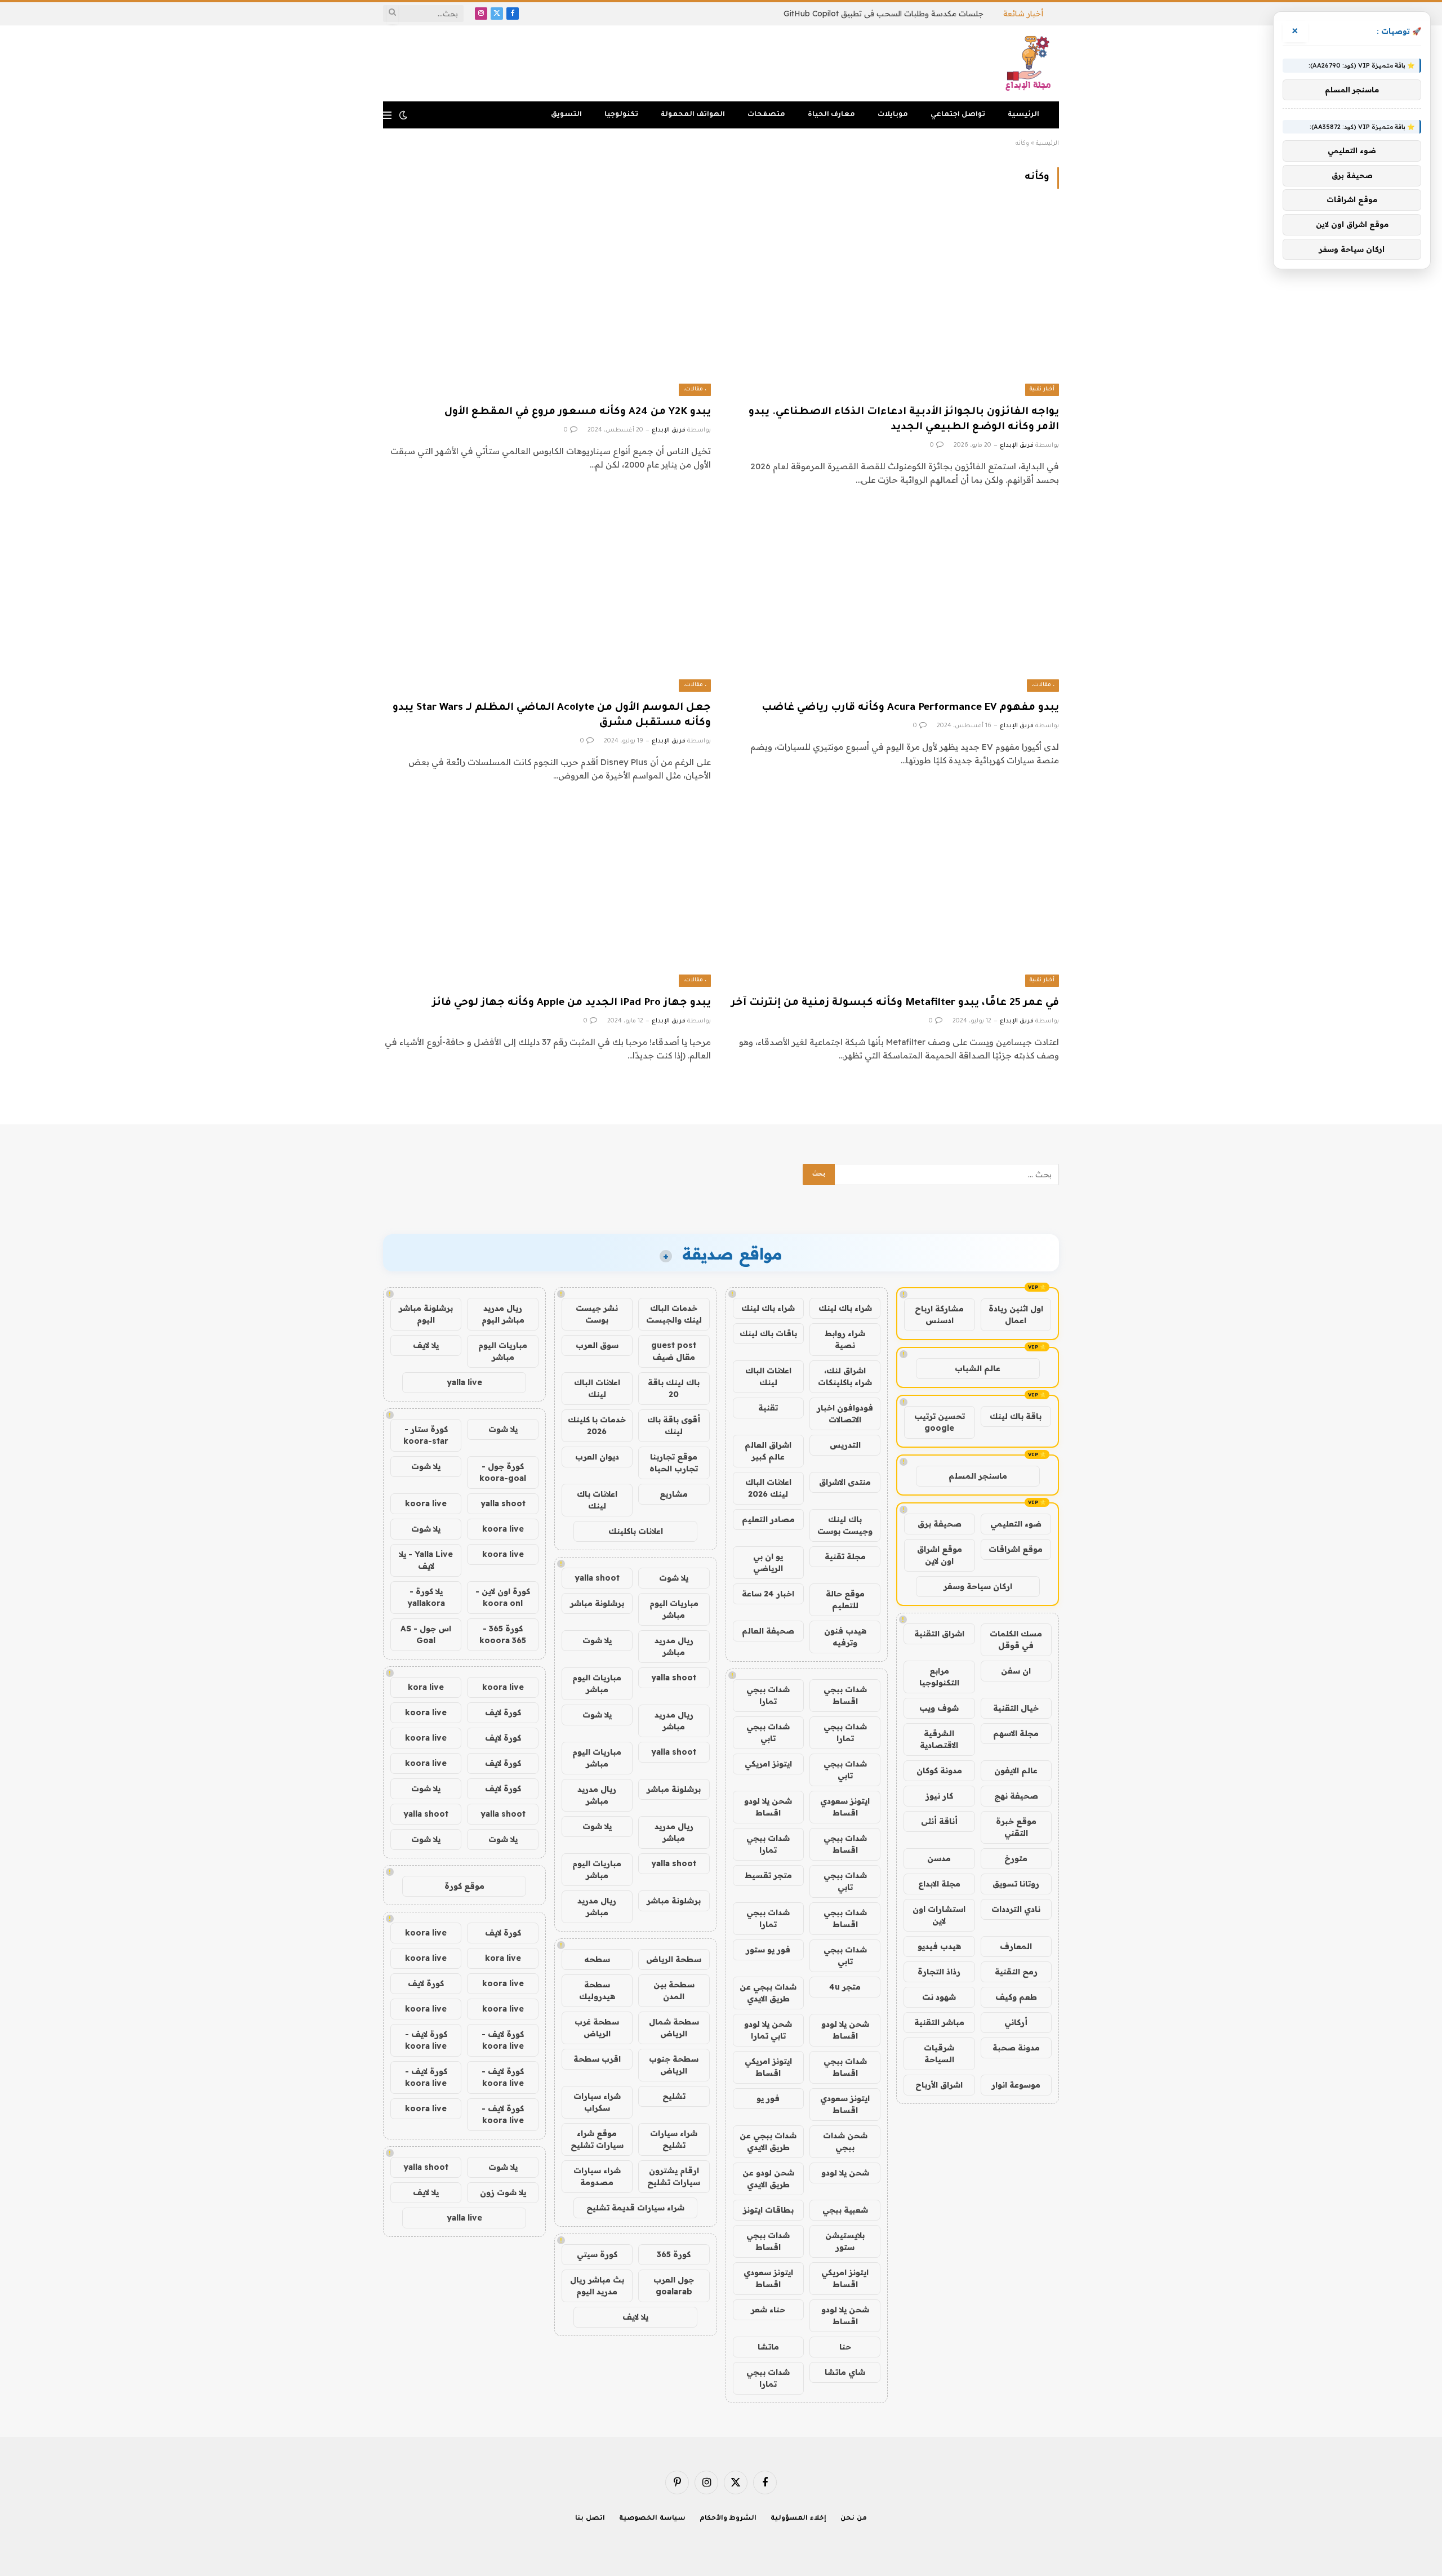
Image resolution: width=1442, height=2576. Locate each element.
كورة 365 (674, 2254)
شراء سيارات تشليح (674, 2139)
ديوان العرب (597, 1457)
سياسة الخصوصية (652, 2519)
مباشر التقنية (939, 2022)
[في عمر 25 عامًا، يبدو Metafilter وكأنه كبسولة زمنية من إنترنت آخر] (895, 895)
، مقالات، (695, 390)
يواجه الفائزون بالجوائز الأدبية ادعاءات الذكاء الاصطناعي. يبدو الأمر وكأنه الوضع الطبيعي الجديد (904, 420)
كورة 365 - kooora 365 (503, 1634)
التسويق (566, 115)
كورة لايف (503, 1712)
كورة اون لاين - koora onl (503, 1597)
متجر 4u (845, 1987)
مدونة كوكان (939, 1770)
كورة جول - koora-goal (503, 1472)
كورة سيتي (597, 2254)
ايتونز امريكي (768, 1764)
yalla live (464, 1382)
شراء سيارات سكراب (597, 2102)
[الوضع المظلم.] (403, 115)
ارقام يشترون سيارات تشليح (674, 2176)
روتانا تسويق (1016, 1884)
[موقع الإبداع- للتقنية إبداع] (1030, 63)
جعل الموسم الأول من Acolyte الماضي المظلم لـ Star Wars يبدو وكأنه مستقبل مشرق (552, 716)
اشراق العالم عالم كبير (768, 1451)
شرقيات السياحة (939, 2054)
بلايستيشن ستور (845, 2241)
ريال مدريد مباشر (674, 1646)
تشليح (674, 2096)
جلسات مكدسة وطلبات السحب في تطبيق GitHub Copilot (884, 14)
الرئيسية (1023, 115)
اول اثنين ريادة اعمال (1016, 1314)
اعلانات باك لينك (597, 1500)
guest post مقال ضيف (674, 1351)
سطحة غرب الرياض (597, 2028)
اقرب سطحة (597, 2059)
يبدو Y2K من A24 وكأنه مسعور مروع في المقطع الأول (578, 412)
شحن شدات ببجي (845, 2141)
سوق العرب (597, 1345)
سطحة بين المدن (674, 1990)
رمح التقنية (1016, 1972)
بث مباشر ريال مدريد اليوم (597, 2286)
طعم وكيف (1016, 1997)
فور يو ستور (768, 1950)
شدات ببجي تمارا (768, 1695)
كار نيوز (939, 1796)
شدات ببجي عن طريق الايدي (768, 1993)
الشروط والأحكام (728, 2519)
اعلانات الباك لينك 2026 (768, 1488)
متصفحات (766, 115)
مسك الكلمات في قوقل (1016, 1640)
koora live (426, 1503)
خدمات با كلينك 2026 (597, 1425)
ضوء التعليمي (1016, 1524)
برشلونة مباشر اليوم (426, 1314)
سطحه (597, 1959)
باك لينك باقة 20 (674, 1388)
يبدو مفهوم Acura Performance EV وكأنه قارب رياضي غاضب (910, 708)
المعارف (1016, 1946)
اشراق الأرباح (939, 2085)
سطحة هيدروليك (597, 1990)
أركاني (1016, 2022)
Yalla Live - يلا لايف (426, 1560)
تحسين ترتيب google (940, 1422)
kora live (426, 1687)
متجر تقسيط (768, 1875)
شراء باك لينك (845, 1308)
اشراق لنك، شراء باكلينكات (845, 1376)
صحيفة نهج (1016, 1796)
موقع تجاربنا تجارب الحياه (674, 1463)
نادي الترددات (1016, 1909)
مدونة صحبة (1016, 2048)
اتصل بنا (590, 2519)
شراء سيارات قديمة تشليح (635, 2208)
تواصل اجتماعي (958, 115)
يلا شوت (674, 1578)
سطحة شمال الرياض (674, 2028)
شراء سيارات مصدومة (597, 2176)
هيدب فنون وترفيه (845, 1637)
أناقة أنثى (939, 1821)
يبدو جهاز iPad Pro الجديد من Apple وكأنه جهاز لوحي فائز (571, 1003)
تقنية (768, 1408)
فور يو (768, 2098)
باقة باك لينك (1016, 1416)
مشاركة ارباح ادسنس (939, 1314)
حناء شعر (768, 2310)
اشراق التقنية (939, 1634)
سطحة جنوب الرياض (674, 2065)
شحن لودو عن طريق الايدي (768, 2179)
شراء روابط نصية (845, 1339)
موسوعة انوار (1016, 2085)
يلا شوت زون (503, 2192)
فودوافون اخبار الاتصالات (845, 1414)
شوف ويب (939, 1708)
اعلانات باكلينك (636, 1531)
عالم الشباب (978, 1368)
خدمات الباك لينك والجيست (674, 1314)
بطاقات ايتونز (768, 2210)
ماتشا (768, 2347)
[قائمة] (387, 115)
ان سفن (1016, 1671)
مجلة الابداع (939, 1884)
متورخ (1016, 1858)
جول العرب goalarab (674, 2286)
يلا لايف (635, 2317)
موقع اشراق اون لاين (940, 1555)
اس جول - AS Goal (426, 1634)
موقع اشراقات (1016, 1549)
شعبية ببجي (845, 2210)
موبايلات (893, 115)
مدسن (939, 1858)
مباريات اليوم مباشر (674, 1609)
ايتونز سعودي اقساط (845, 1807)
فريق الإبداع (1017, 446)
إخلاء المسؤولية (798, 2519)
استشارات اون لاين (939, 1915)
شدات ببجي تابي (768, 1732)
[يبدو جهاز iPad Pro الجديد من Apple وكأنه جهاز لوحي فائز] (547, 895)
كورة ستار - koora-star (426, 1435)
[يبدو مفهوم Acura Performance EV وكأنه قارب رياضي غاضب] (895, 599)
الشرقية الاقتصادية (939, 1739)
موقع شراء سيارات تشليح (597, 2139)
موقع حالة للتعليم (845, 1600)
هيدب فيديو (939, 1946)
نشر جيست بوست (597, 1314)
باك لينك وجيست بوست (845, 1525)
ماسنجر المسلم (978, 1476)
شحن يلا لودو (845, 2173)
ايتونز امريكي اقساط (768, 2067)
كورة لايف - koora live (503, 2040)
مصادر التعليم (768, 1519)
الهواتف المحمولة (693, 115)
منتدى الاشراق (845, 1482)
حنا (845, 2347)
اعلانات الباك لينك (768, 1376)
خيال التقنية (1016, 1708)
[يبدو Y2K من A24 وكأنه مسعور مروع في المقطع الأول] (547, 303)
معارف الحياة (831, 115)
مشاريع (674, 1494)
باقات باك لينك (768, 1333)
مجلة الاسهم (1016, 1733)
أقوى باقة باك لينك (674, 1425)
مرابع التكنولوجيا (939, 1677)
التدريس (845, 1445)
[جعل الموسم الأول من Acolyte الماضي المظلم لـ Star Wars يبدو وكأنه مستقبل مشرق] (547, 599)
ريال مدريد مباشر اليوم (503, 1314)
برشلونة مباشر (597, 1603)
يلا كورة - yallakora (426, 1597)
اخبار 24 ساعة (768, 1594)
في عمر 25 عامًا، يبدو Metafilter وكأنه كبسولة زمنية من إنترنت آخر (895, 1003)
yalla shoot (597, 1578)
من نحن (854, 2519)
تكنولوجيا (621, 115)
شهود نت (939, 1997)
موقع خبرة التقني (1016, 1827)
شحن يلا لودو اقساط (768, 1807)
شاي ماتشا (845, 2372)
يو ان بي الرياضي (768, 1562)
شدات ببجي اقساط (845, 1695)
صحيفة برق (940, 1524)
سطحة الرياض (674, 1959)
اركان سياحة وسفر (978, 1586)
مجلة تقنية (845, 1556)
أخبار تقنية (1042, 390)
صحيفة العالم (768, 1631)
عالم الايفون (1016, 1770)
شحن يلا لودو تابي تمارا (768, 2030)
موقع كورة (464, 1886)
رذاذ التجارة (939, 1972)
